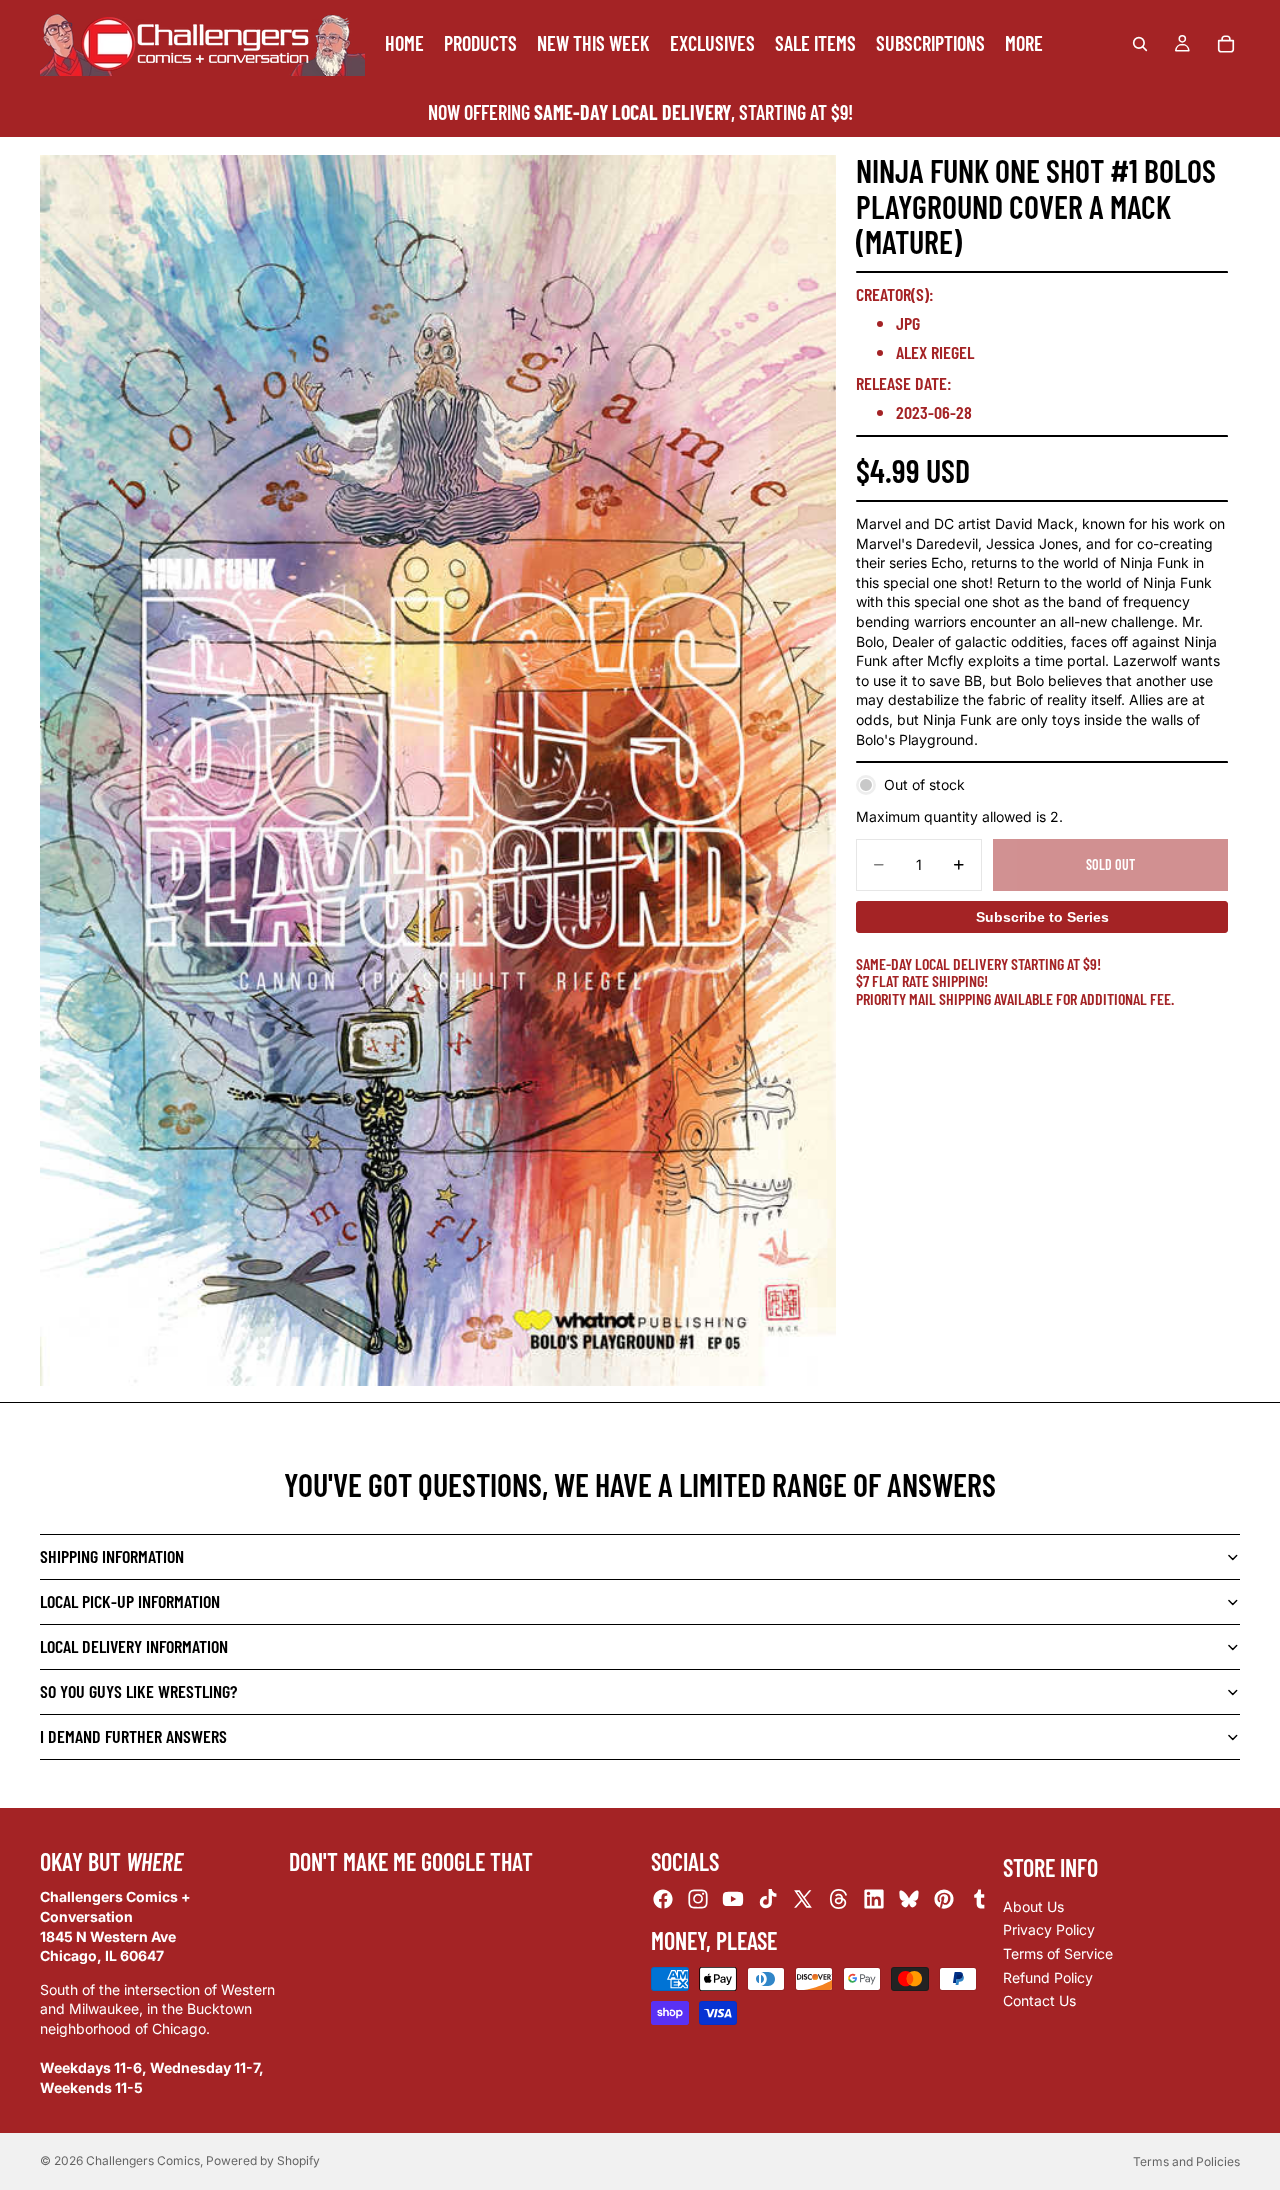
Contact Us (1039, 2000)
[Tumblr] (979, 1899)
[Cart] (1226, 44)
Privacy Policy (1049, 1929)
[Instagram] (698, 1899)
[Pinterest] (944, 1899)
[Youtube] (733, 1899)
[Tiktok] (768, 1899)
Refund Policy (1048, 1976)
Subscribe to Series (1042, 917)
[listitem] (1024, 43)
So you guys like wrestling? (138, 1691)
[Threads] (839, 1899)
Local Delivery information (134, 1646)
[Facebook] (663, 1899)
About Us (1033, 1906)
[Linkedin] (874, 1899)
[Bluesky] (909, 1899)
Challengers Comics (143, 2160)
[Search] (1140, 44)
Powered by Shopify (263, 2160)
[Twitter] (803, 1899)
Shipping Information (112, 1556)
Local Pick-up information (130, 1601)
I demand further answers (133, 1736)
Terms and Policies (1186, 2161)
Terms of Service (1058, 1953)
